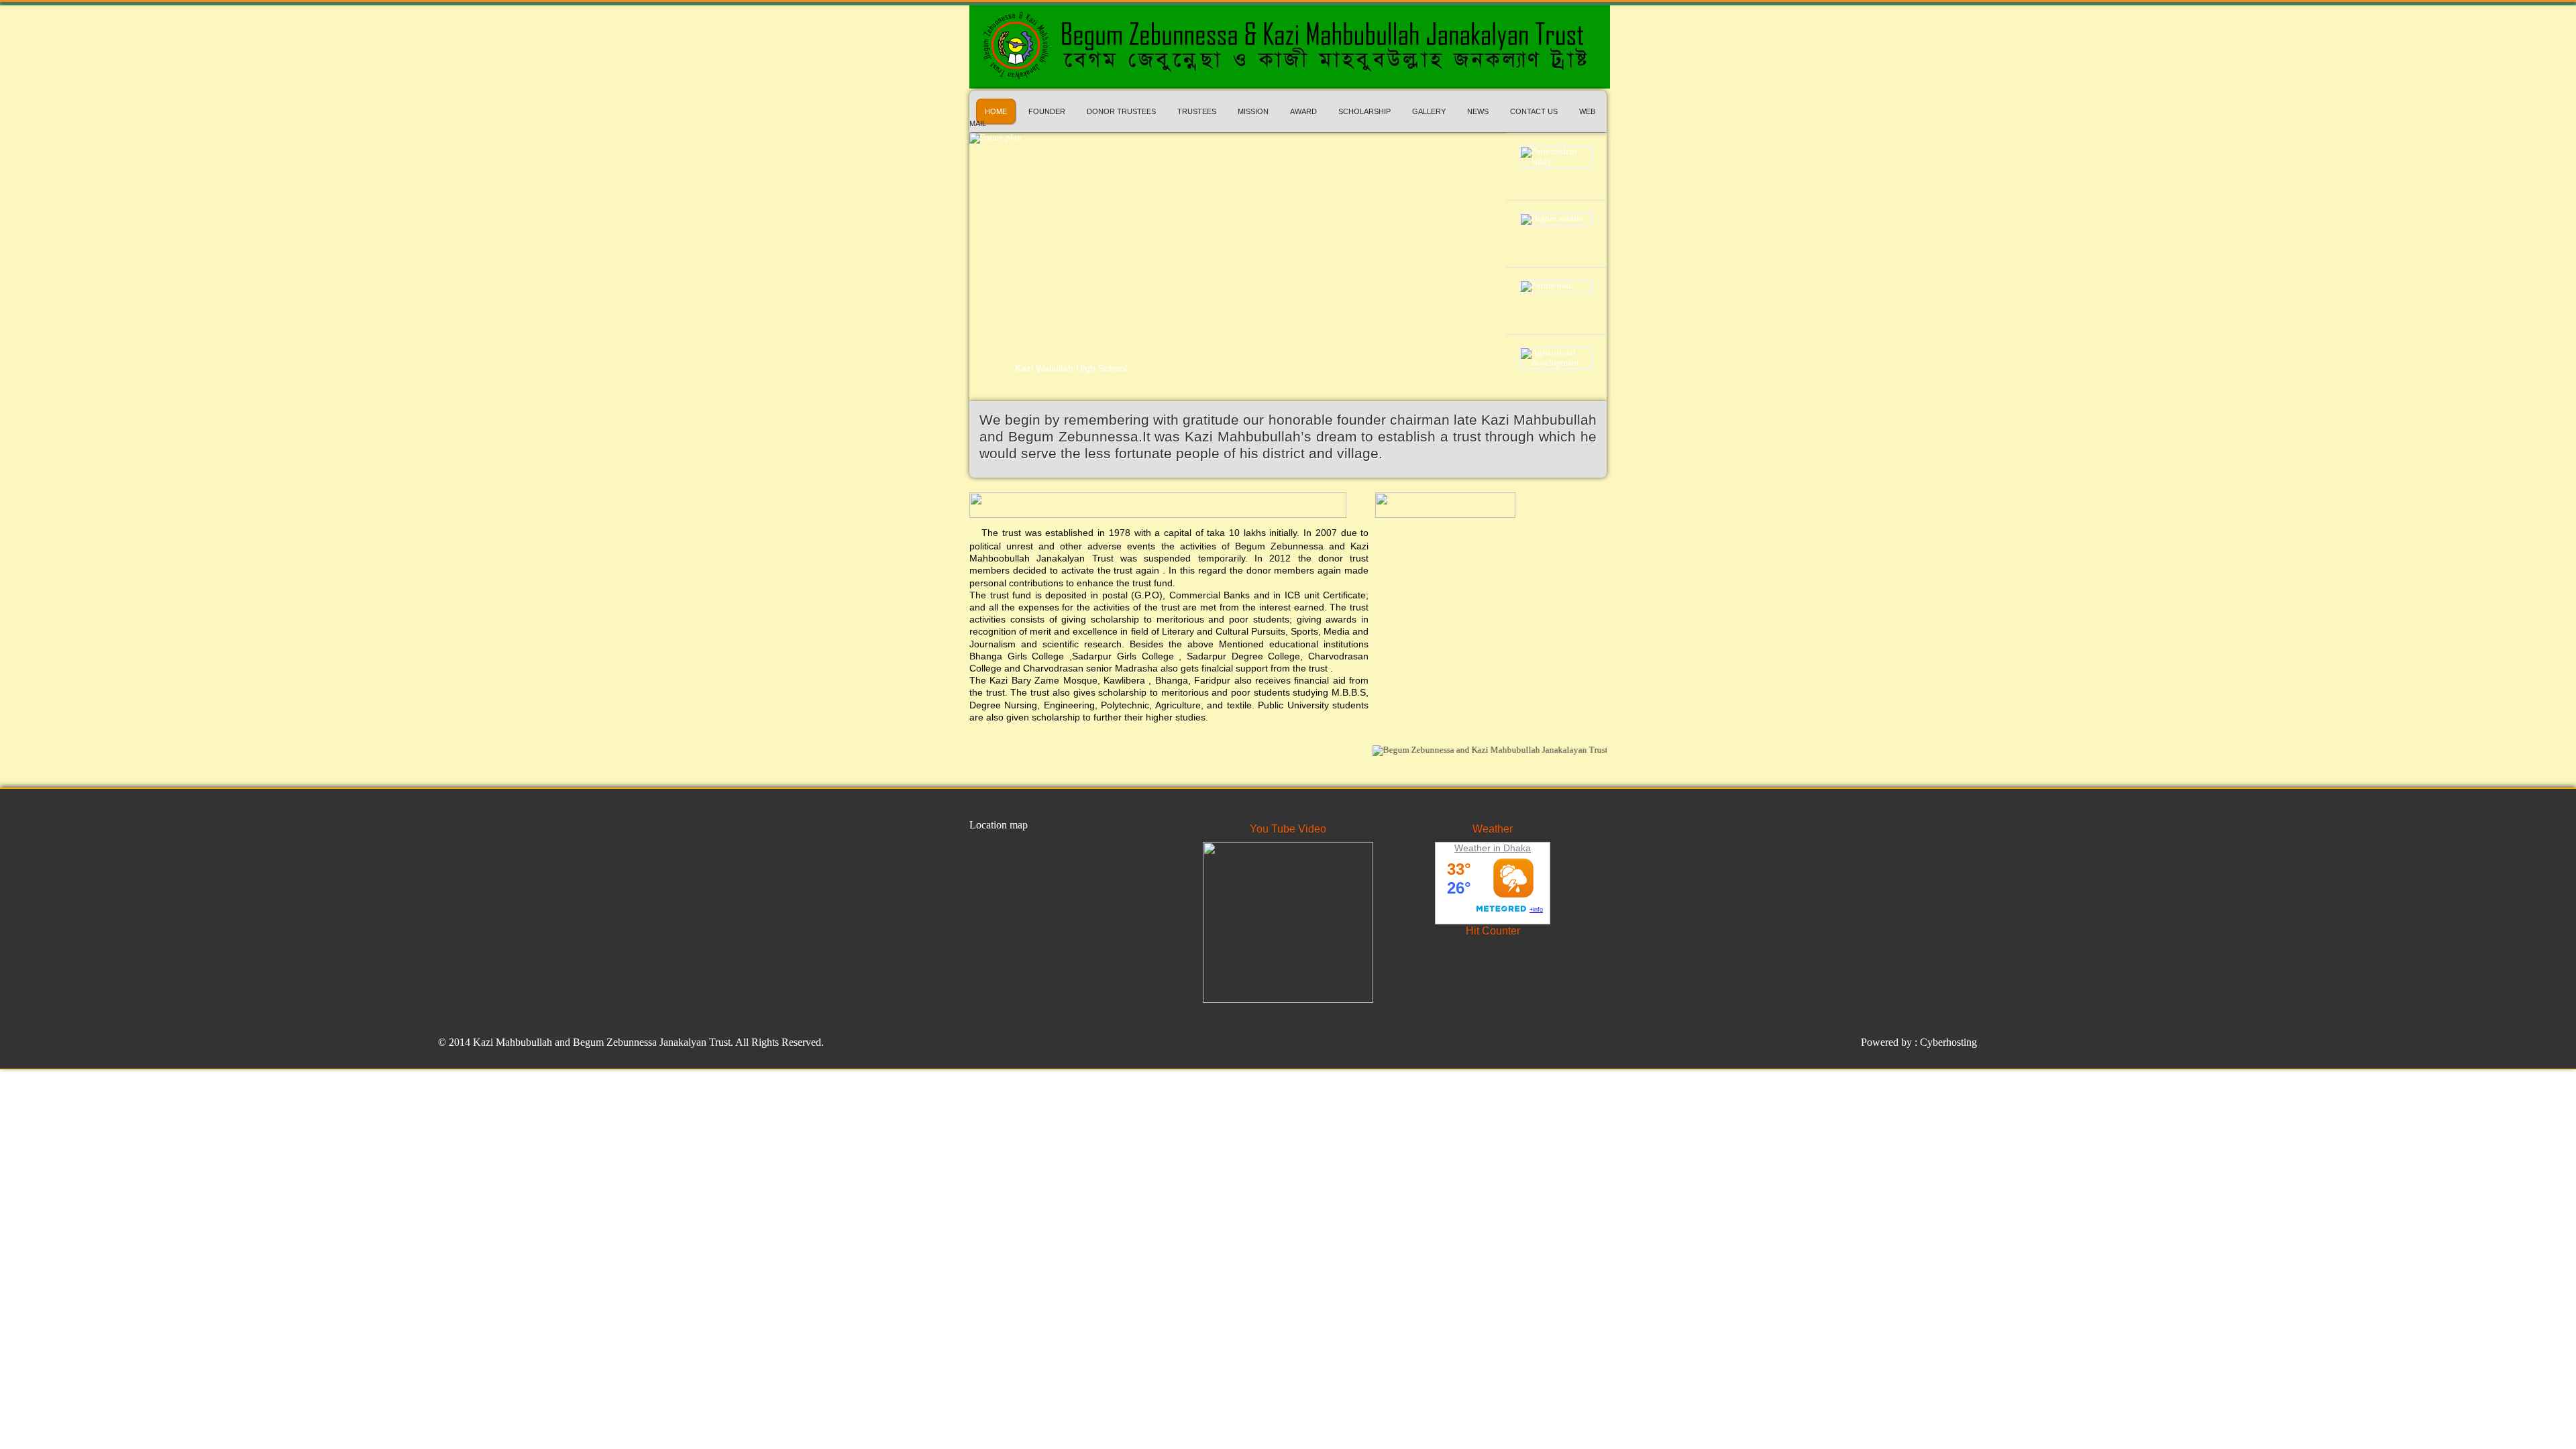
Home (996, 111)
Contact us (1534, 111)
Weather (1493, 829)
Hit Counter (1493, 931)
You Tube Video (1288, 829)
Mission (1253, 111)
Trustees (1197, 111)
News (1478, 111)
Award (1303, 111)
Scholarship (1364, 111)
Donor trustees (1121, 111)
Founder (1047, 111)
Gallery (1429, 111)
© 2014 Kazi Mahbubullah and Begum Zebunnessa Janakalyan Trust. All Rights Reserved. (631, 1042)
